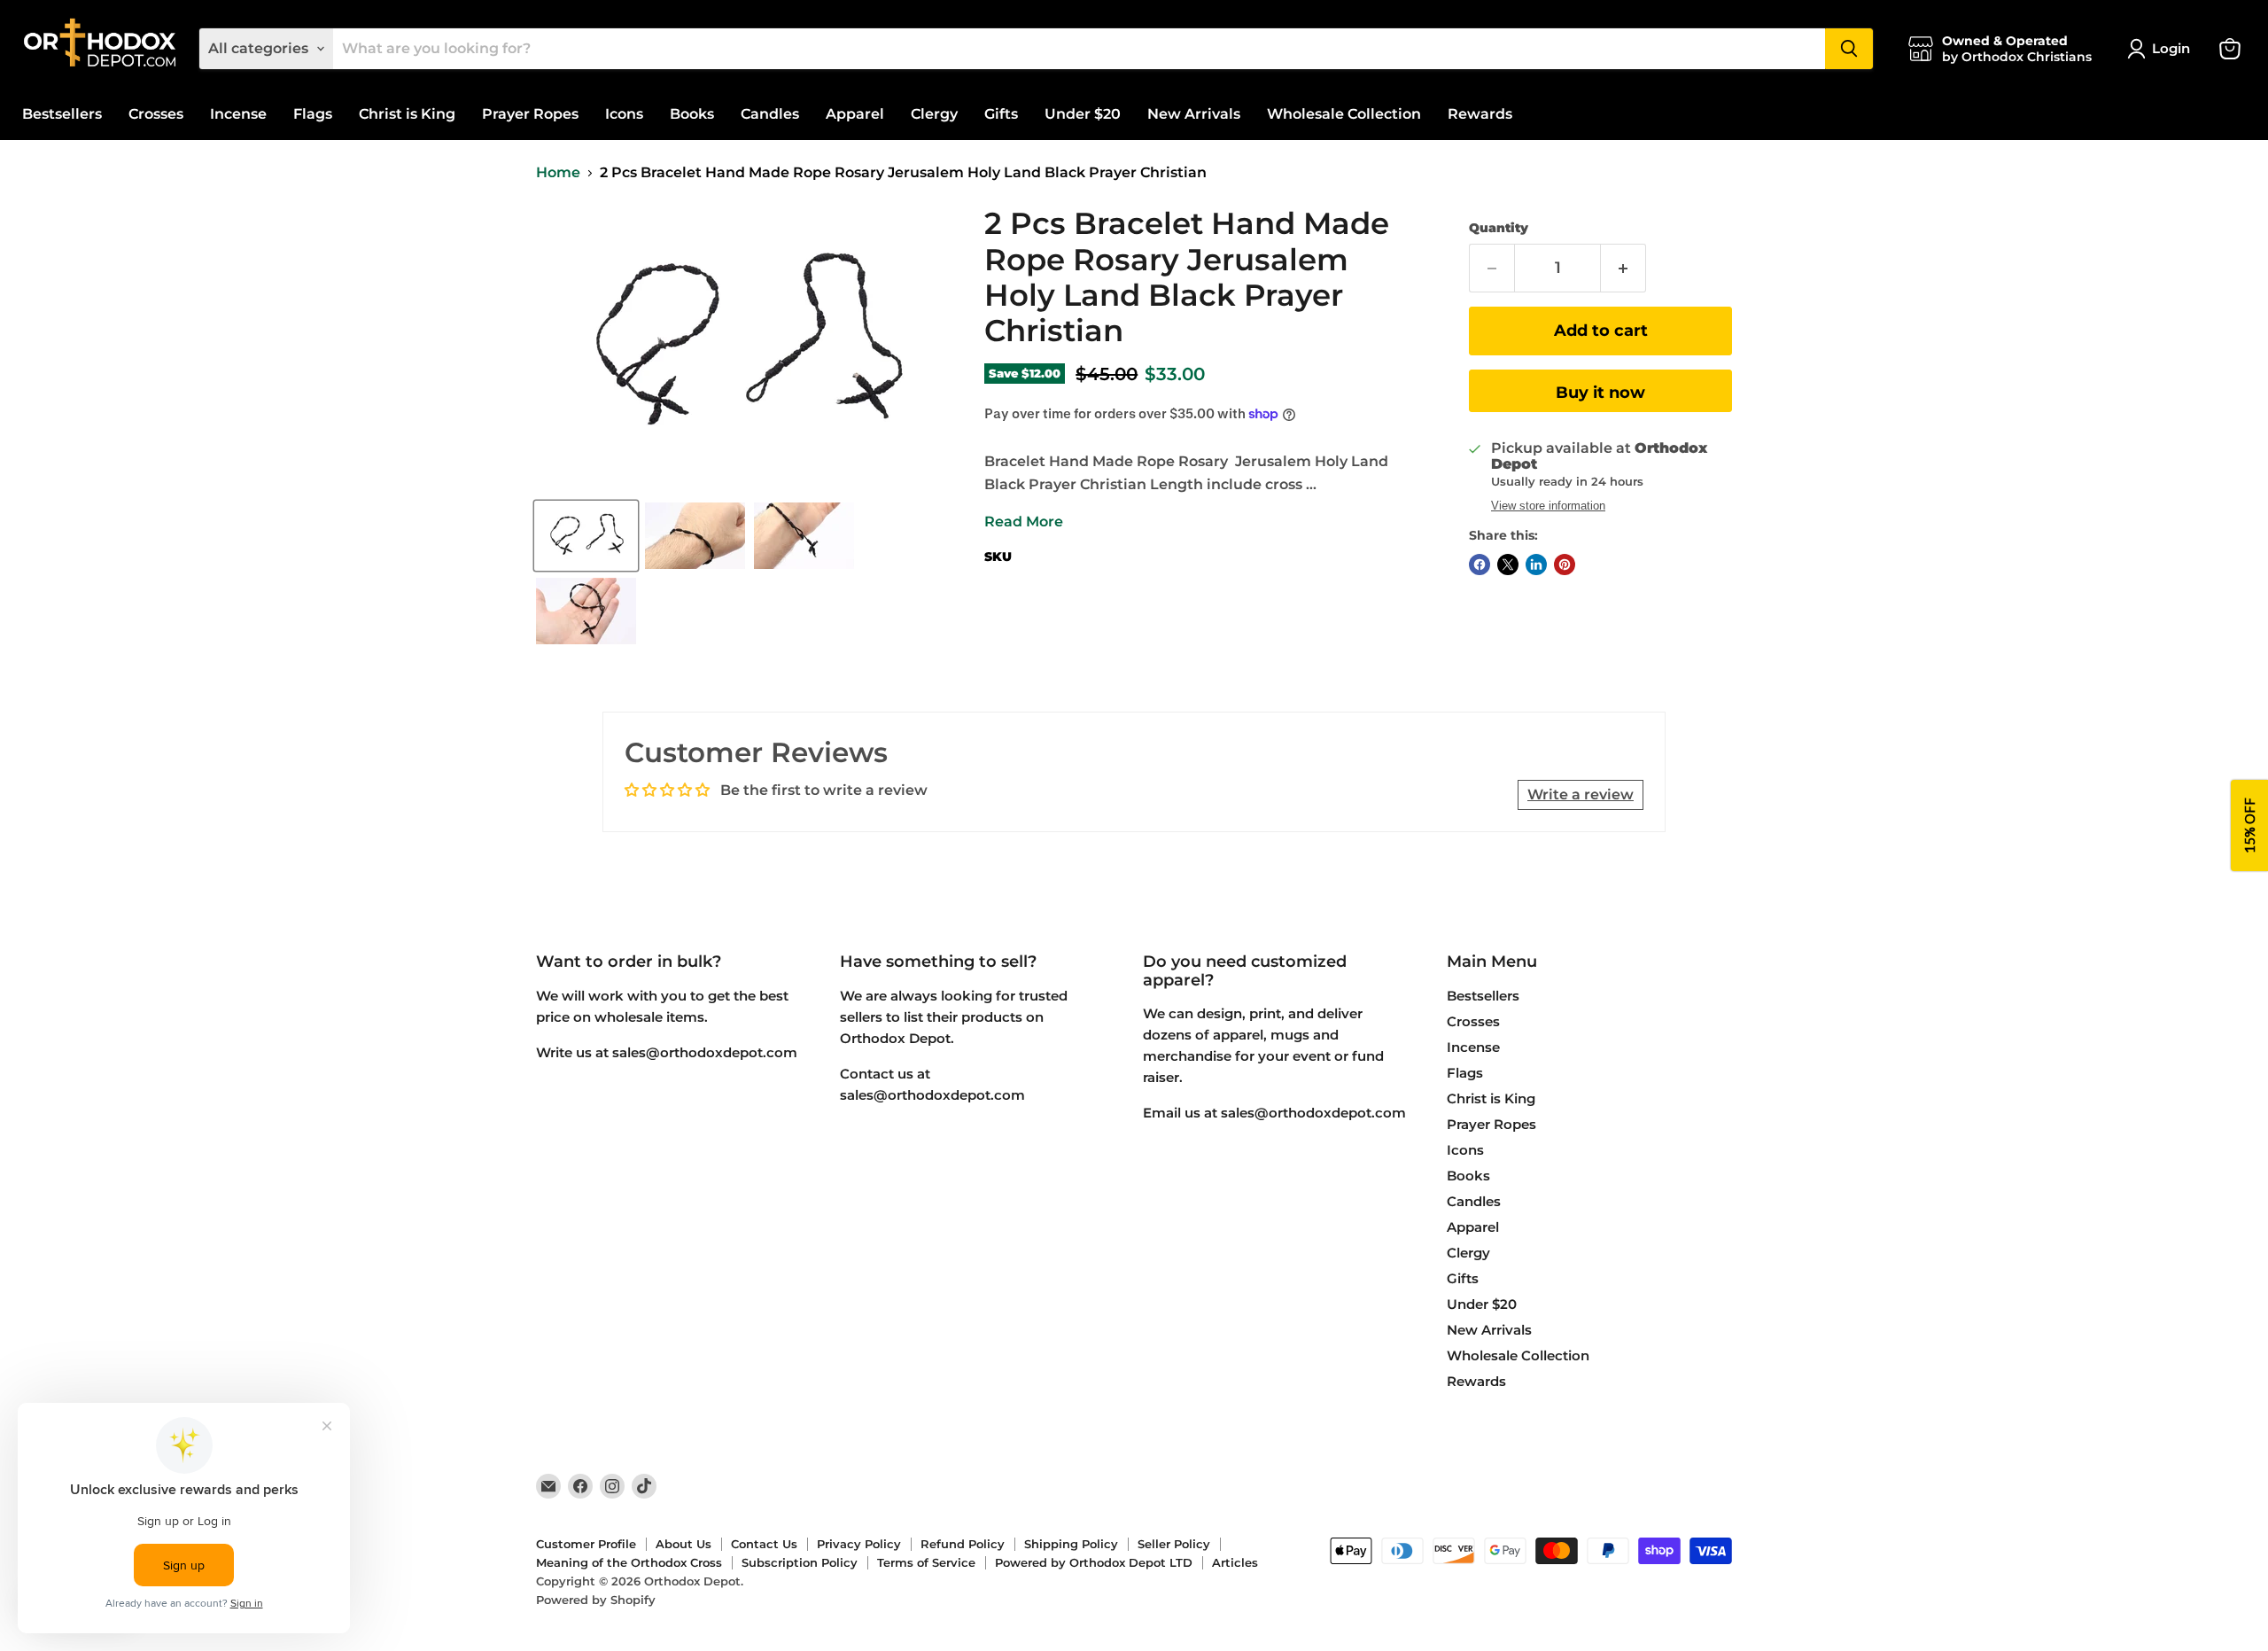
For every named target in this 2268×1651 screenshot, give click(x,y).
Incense (238, 114)
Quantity (1499, 228)
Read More (1024, 522)
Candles (770, 114)
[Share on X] (1508, 565)
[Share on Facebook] (1480, 565)
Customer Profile (586, 1544)
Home (558, 173)
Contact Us (764, 1544)
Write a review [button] (1581, 794)
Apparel (855, 114)
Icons (624, 114)
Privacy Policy (859, 1544)
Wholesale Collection (1344, 114)
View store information (1548, 506)
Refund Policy (963, 1544)
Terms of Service (926, 1562)
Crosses (156, 114)
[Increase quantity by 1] (1623, 268)
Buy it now (1600, 393)
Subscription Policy (800, 1562)
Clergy (934, 114)
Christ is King (407, 114)
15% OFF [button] (2249, 825)
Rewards (1480, 114)
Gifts (1001, 114)
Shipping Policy (1071, 1544)
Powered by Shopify (596, 1600)
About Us (684, 1544)
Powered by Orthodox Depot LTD (1094, 1562)
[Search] (1849, 49)
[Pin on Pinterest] (1565, 565)
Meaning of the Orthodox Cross (629, 1562)
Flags (313, 114)
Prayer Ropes (530, 114)
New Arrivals (1194, 114)
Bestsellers (62, 114)
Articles (1235, 1562)
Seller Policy (1174, 1544)
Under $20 (1083, 114)
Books (692, 114)
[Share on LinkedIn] (1536, 565)
